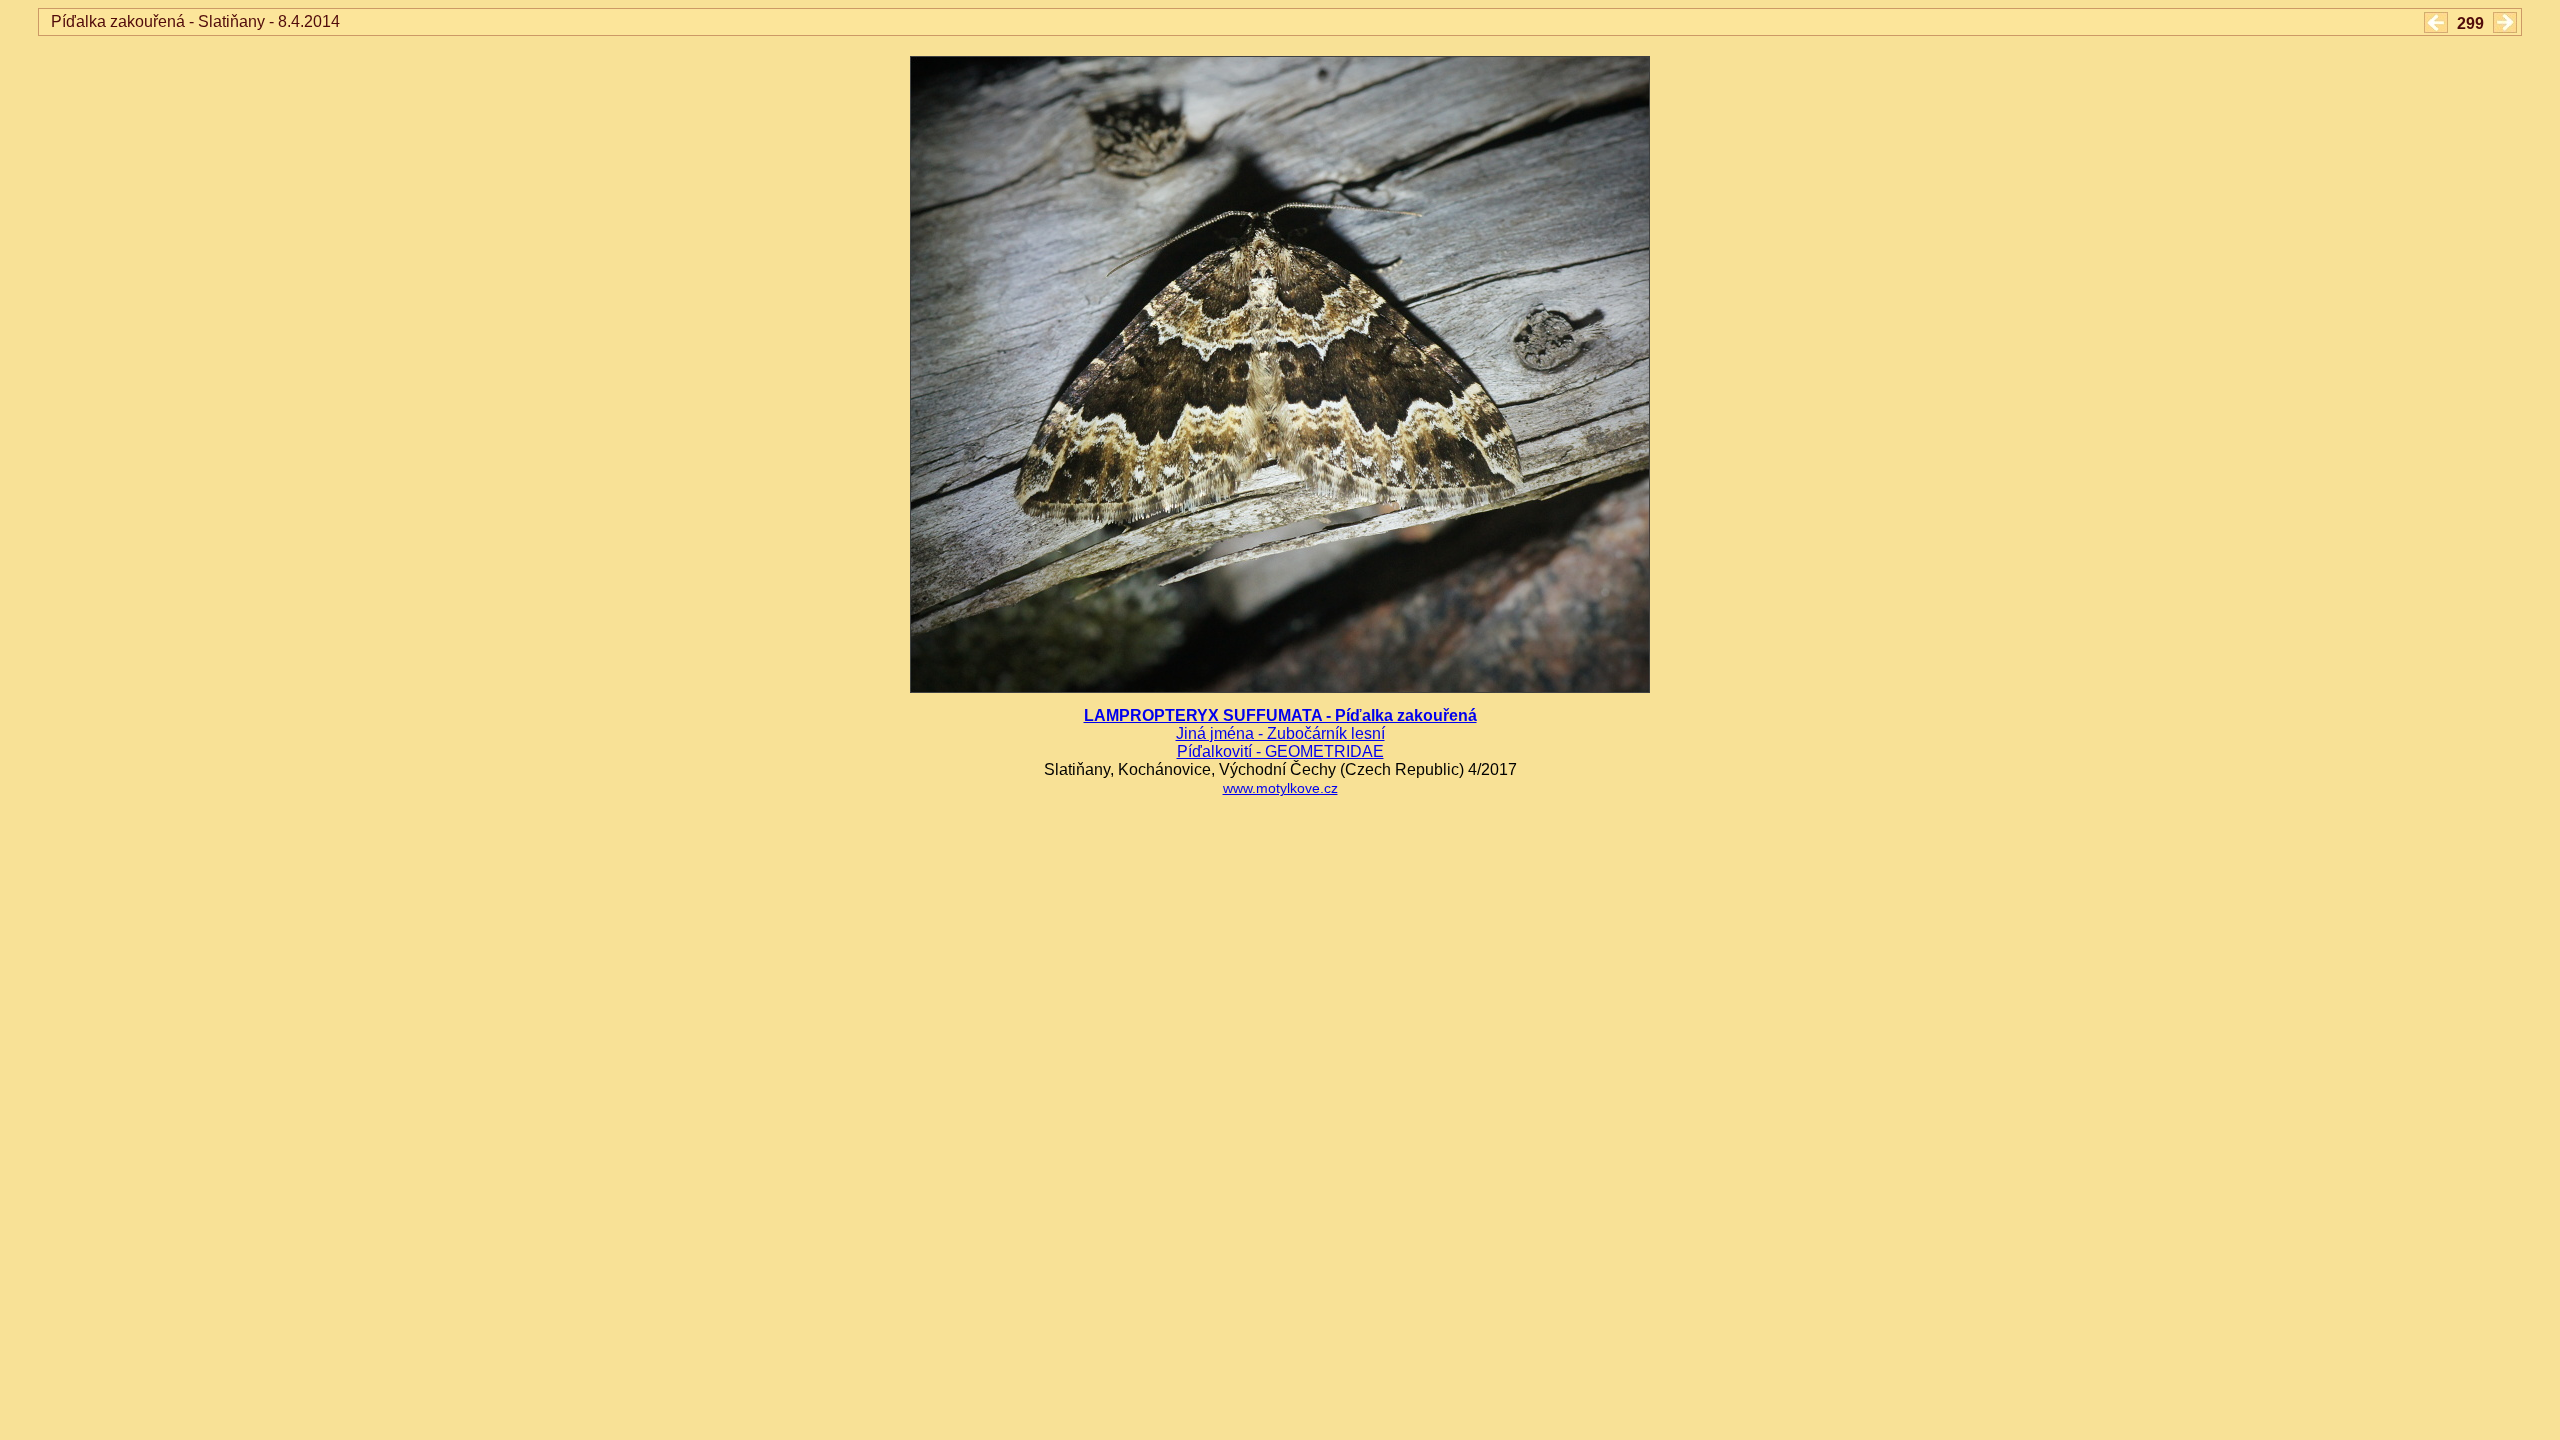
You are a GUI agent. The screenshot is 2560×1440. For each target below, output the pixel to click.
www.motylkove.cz (1280, 788)
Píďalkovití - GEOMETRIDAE (1280, 751)
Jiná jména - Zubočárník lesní (1280, 733)
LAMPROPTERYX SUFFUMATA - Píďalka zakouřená (1280, 715)
